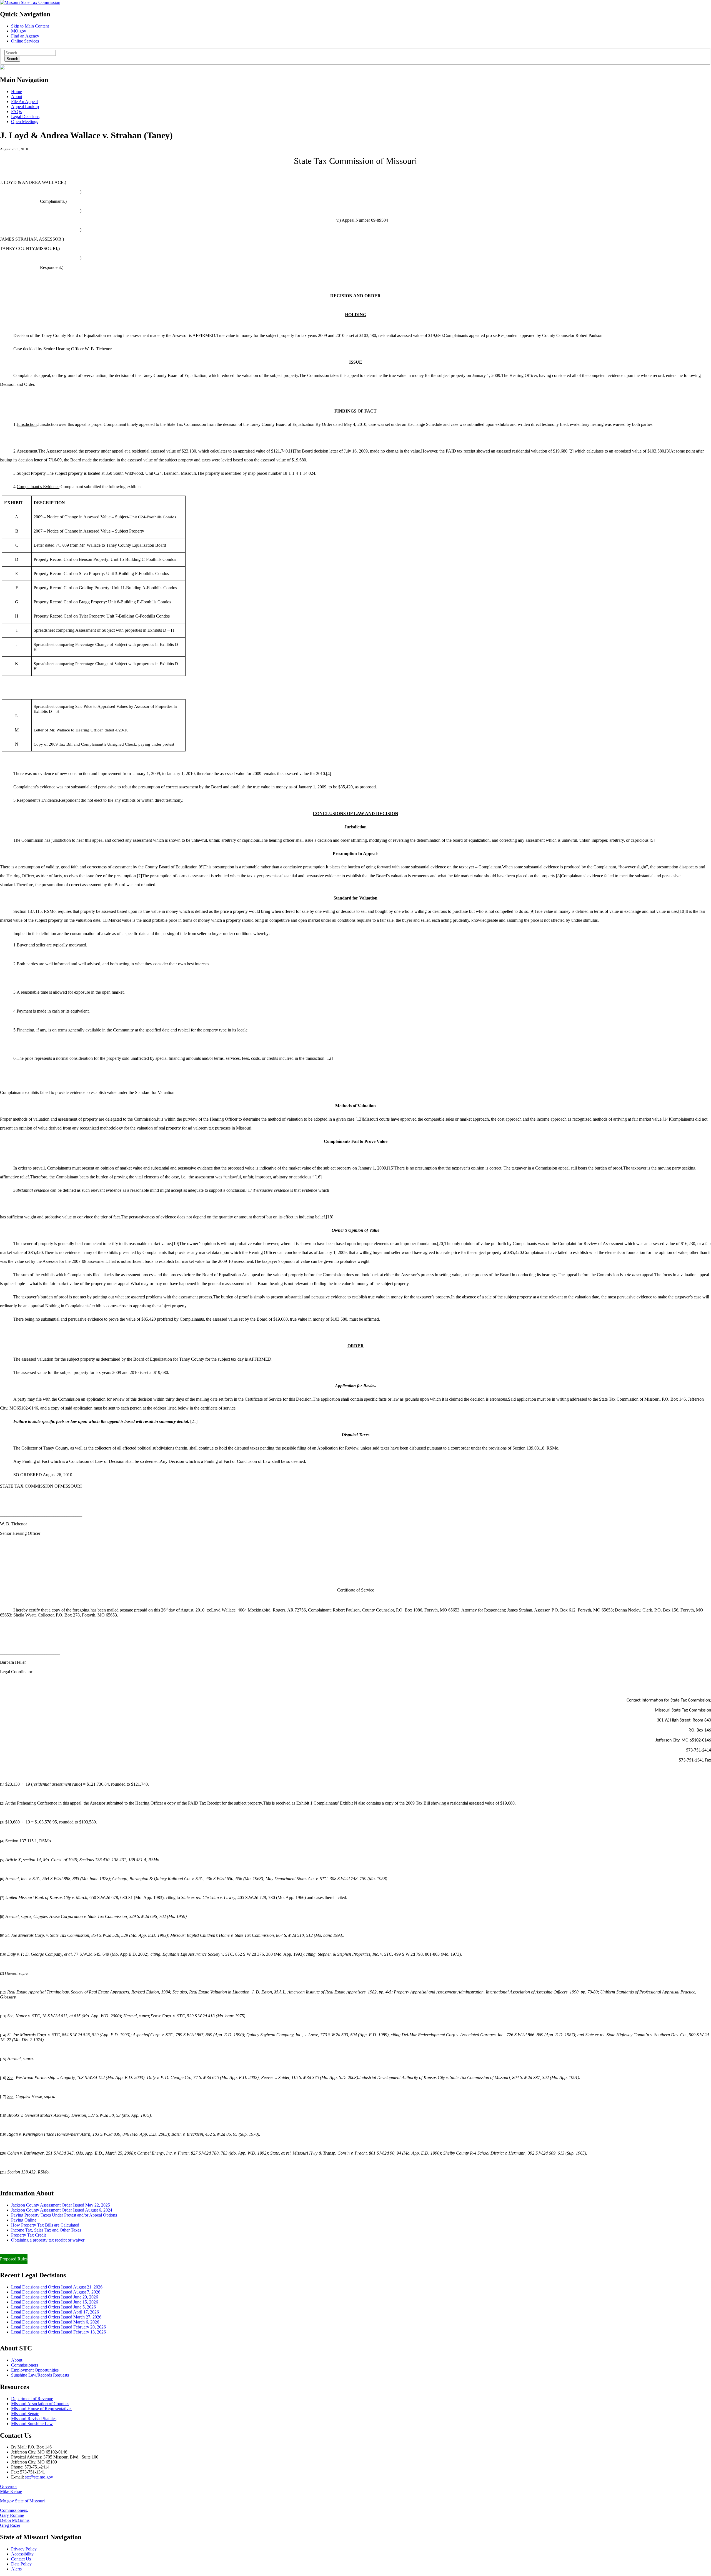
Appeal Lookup (25, 107)
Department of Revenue (32, 2399)
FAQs (16, 112)
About (17, 97)
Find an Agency (25, 36)
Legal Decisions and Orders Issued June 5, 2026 (53, 2307)
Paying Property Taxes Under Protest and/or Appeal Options (64, 2215)
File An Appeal (24, 102)
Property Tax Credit (28, 2235)
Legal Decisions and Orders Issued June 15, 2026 (55, 2302)
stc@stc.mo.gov (39, 2477)
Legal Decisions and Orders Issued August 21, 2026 (57, 2287)
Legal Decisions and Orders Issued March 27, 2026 (56, 2317)
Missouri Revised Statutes (34, 2419)
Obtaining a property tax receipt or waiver (48, 2240)
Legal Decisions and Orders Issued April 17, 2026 (55, 2312)
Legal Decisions (25, 117)
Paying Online (24, 2220)
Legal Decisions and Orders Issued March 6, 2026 (55, 2322)
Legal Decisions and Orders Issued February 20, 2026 (58, 2327)
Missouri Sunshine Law (32, 2424)
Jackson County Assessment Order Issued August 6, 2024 (62, 2210)
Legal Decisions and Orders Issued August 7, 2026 (56, 2292)
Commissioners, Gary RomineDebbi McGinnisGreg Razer (15, 2518)
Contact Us (21, 2559)
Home (17, 92)
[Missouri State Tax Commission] (30, 2)
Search (12, 59)
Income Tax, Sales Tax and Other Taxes (46, 2230)
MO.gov (19, 31)
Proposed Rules (14, 2259)
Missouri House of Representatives (42, 2409)
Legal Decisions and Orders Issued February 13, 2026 (58, 2332)
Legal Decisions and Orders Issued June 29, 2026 (55, 2297)
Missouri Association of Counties (40, 2404)
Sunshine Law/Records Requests (40, 2375)
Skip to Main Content (30, 26)
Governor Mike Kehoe (11, 2489)
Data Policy (21, 2564)
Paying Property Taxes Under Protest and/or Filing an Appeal (54, 2249)
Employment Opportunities (35, 2370)
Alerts (16, 2569)
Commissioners (25, 2365)
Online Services (25, 41)
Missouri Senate (25, 2414)
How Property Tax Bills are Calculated (45, 2225)
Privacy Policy (24, 2549)
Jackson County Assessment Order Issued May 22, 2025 (61, 2205)
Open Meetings (25, 122)
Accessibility (22, 2554)
